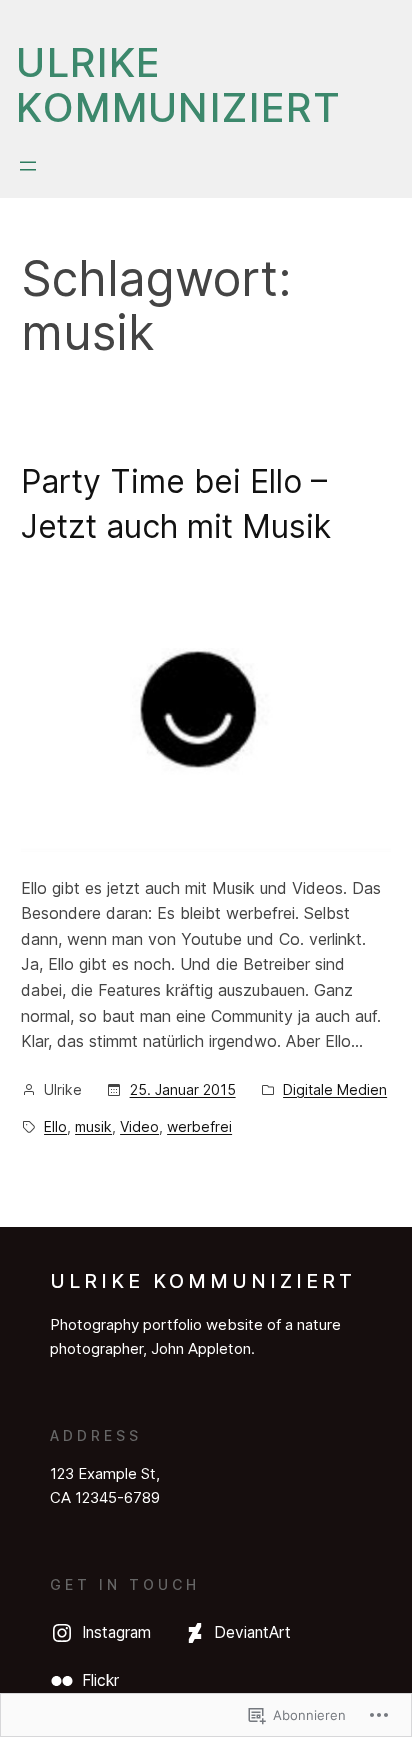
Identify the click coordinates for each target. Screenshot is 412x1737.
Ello (55, 1126)
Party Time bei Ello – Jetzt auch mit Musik (176, 504)
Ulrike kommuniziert (178, 85)
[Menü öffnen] (28, 166)
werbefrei (199, 1126)
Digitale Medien (335, 1089)
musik (93, 1126)
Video (139, 1126)
